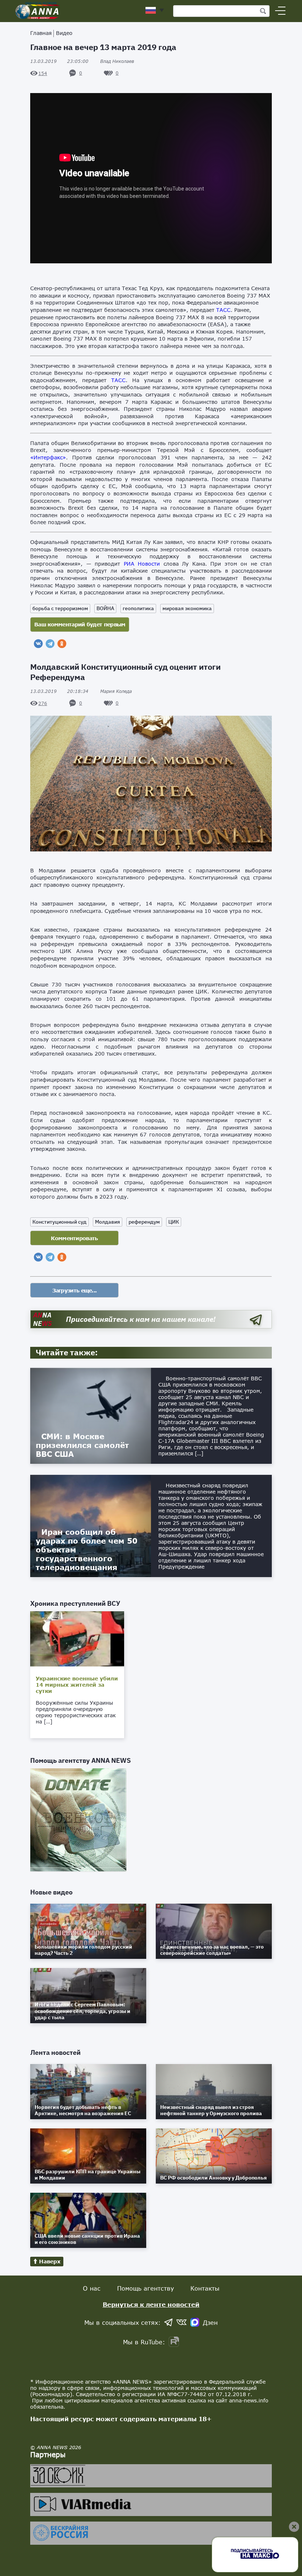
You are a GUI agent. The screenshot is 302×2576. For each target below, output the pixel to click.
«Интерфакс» (48, 457)
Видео (64, 33)
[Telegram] (50, 644)
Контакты (205, 2288)
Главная (41, 33)
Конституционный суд (59, 1222)
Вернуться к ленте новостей (151, 2304)
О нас (92, 2288)
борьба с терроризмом (60, 608)
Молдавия (108, 1222)
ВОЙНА (105, 608)
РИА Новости (142, 564)
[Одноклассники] (62, 644)
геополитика (138, 608)
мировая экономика (187, 608)
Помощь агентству (145, 2288)
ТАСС (223, 310)
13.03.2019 (59, 61)
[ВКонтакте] (38, 644)
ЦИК (174, 1222)
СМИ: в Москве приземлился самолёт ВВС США (82, 1445)
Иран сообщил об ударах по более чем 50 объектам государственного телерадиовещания (87, 1549)
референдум (144, 1222)
